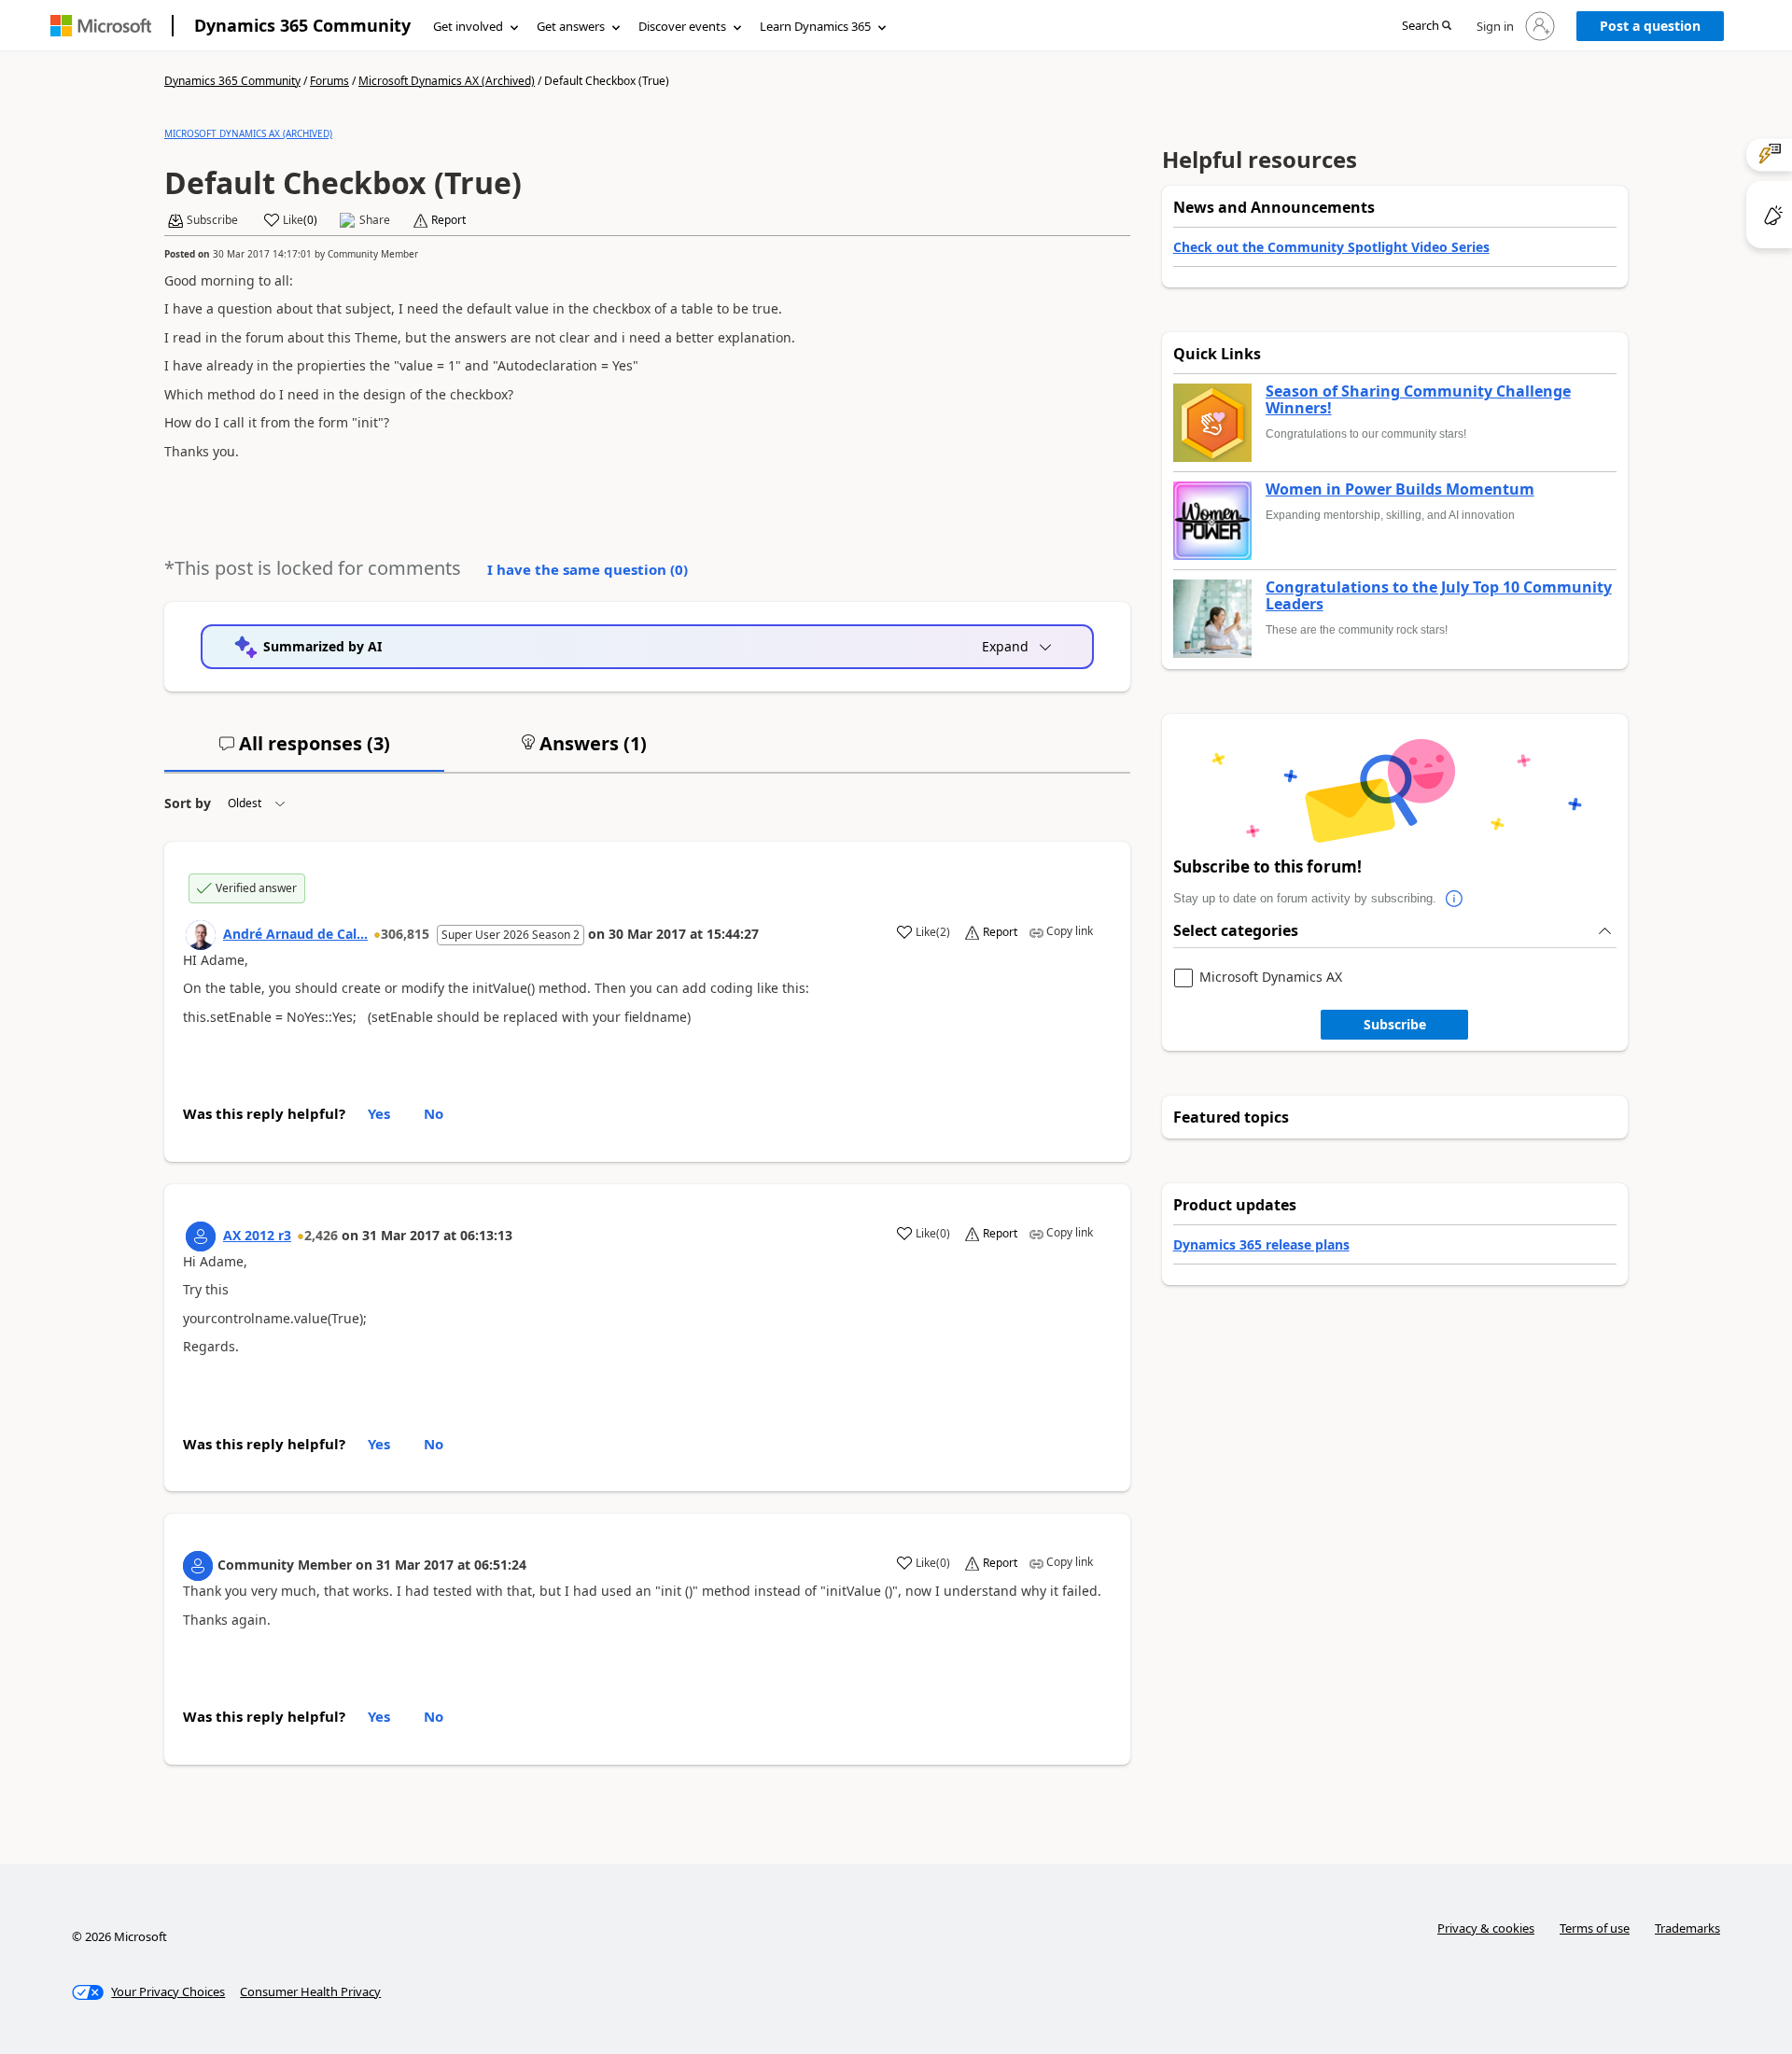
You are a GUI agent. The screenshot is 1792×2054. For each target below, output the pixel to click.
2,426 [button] (321, 1235)
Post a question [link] (1650, 26)
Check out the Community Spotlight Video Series (1331, 247)
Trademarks (1687, 1928)
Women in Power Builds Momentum (1400, 490)
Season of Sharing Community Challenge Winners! (1418, 400)
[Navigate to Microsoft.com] (101, 26)
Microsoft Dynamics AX (1271, 978)
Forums (329, 81)
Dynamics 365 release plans (1261, 1244)
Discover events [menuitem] (682, 26)
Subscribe (1395, 1024)
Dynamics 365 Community (302, 25)
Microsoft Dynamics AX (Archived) (447, 81)
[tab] (304, 751)
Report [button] (448, 220)
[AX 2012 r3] (201, 1237)
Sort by (188, 803)
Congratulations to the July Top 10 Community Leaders (1439, 596)
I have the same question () (588, 569)
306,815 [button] (405, 934)
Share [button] (375, 220)
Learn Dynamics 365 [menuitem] (815, 26)
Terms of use (1595, 1928)
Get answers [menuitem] (571, 26)
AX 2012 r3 (257, 1235)
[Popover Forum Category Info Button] (1455, 899)
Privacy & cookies (1486, 1928)
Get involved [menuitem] (468, 26)
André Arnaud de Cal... (295, 934)
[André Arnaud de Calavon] (201, 935)
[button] (1427, 27)
